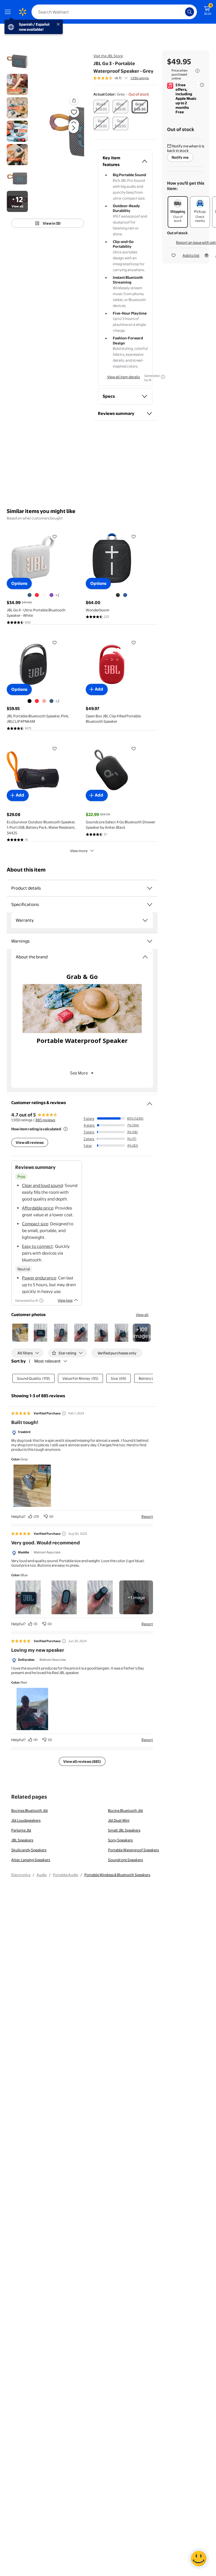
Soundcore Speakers (125, 1860)
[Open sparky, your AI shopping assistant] (199, 2559)
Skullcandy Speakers (29, 1850)
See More (79, 1073)
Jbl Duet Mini (119, 1820)
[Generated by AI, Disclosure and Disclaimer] (163, 377)
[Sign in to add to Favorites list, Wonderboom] (134, 537)
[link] (142, 1333)
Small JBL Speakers (124, 1830)
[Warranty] (145, 920)
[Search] (190, 12)
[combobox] (114, 12)
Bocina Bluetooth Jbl (125, 1810)
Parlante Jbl (21, 1830)
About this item (26, 870)
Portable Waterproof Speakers (133, 1850)
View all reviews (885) (82, 1761)
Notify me (180, 157)
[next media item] (73, 128)
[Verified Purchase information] (64, 1413)
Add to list (191, 255)
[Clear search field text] (182, 12)
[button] (66, 132)
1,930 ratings (140, 78)
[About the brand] (145, 957)
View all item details (123, 377)
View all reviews (30, 1142)
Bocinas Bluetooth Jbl (30, 1810)
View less (65, 1300)
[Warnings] (150, 941)
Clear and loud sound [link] (42, 1185)
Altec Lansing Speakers (31, 1860)
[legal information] (197, 71)
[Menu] (9, 12)
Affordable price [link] (38, 1208)
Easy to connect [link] (37, 1246)
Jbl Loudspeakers (26, 1820)
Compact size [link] (35, 1224)
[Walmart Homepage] (22, 12)
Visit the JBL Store (108, 56)
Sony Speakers (120, 1840)
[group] (121, 78)
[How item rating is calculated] (66, 1129)
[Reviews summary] (126, 78)
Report (147, 1516)
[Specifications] (150, 905)
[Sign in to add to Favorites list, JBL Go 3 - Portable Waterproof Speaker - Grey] (74, 112)
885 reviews (45, 1120)
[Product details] (150, 888)
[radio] (101, 107)
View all (142, 1315)
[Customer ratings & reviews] (150, 1102)
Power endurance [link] (39, 1278)
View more (79, 851)
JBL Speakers (22, 1840)
